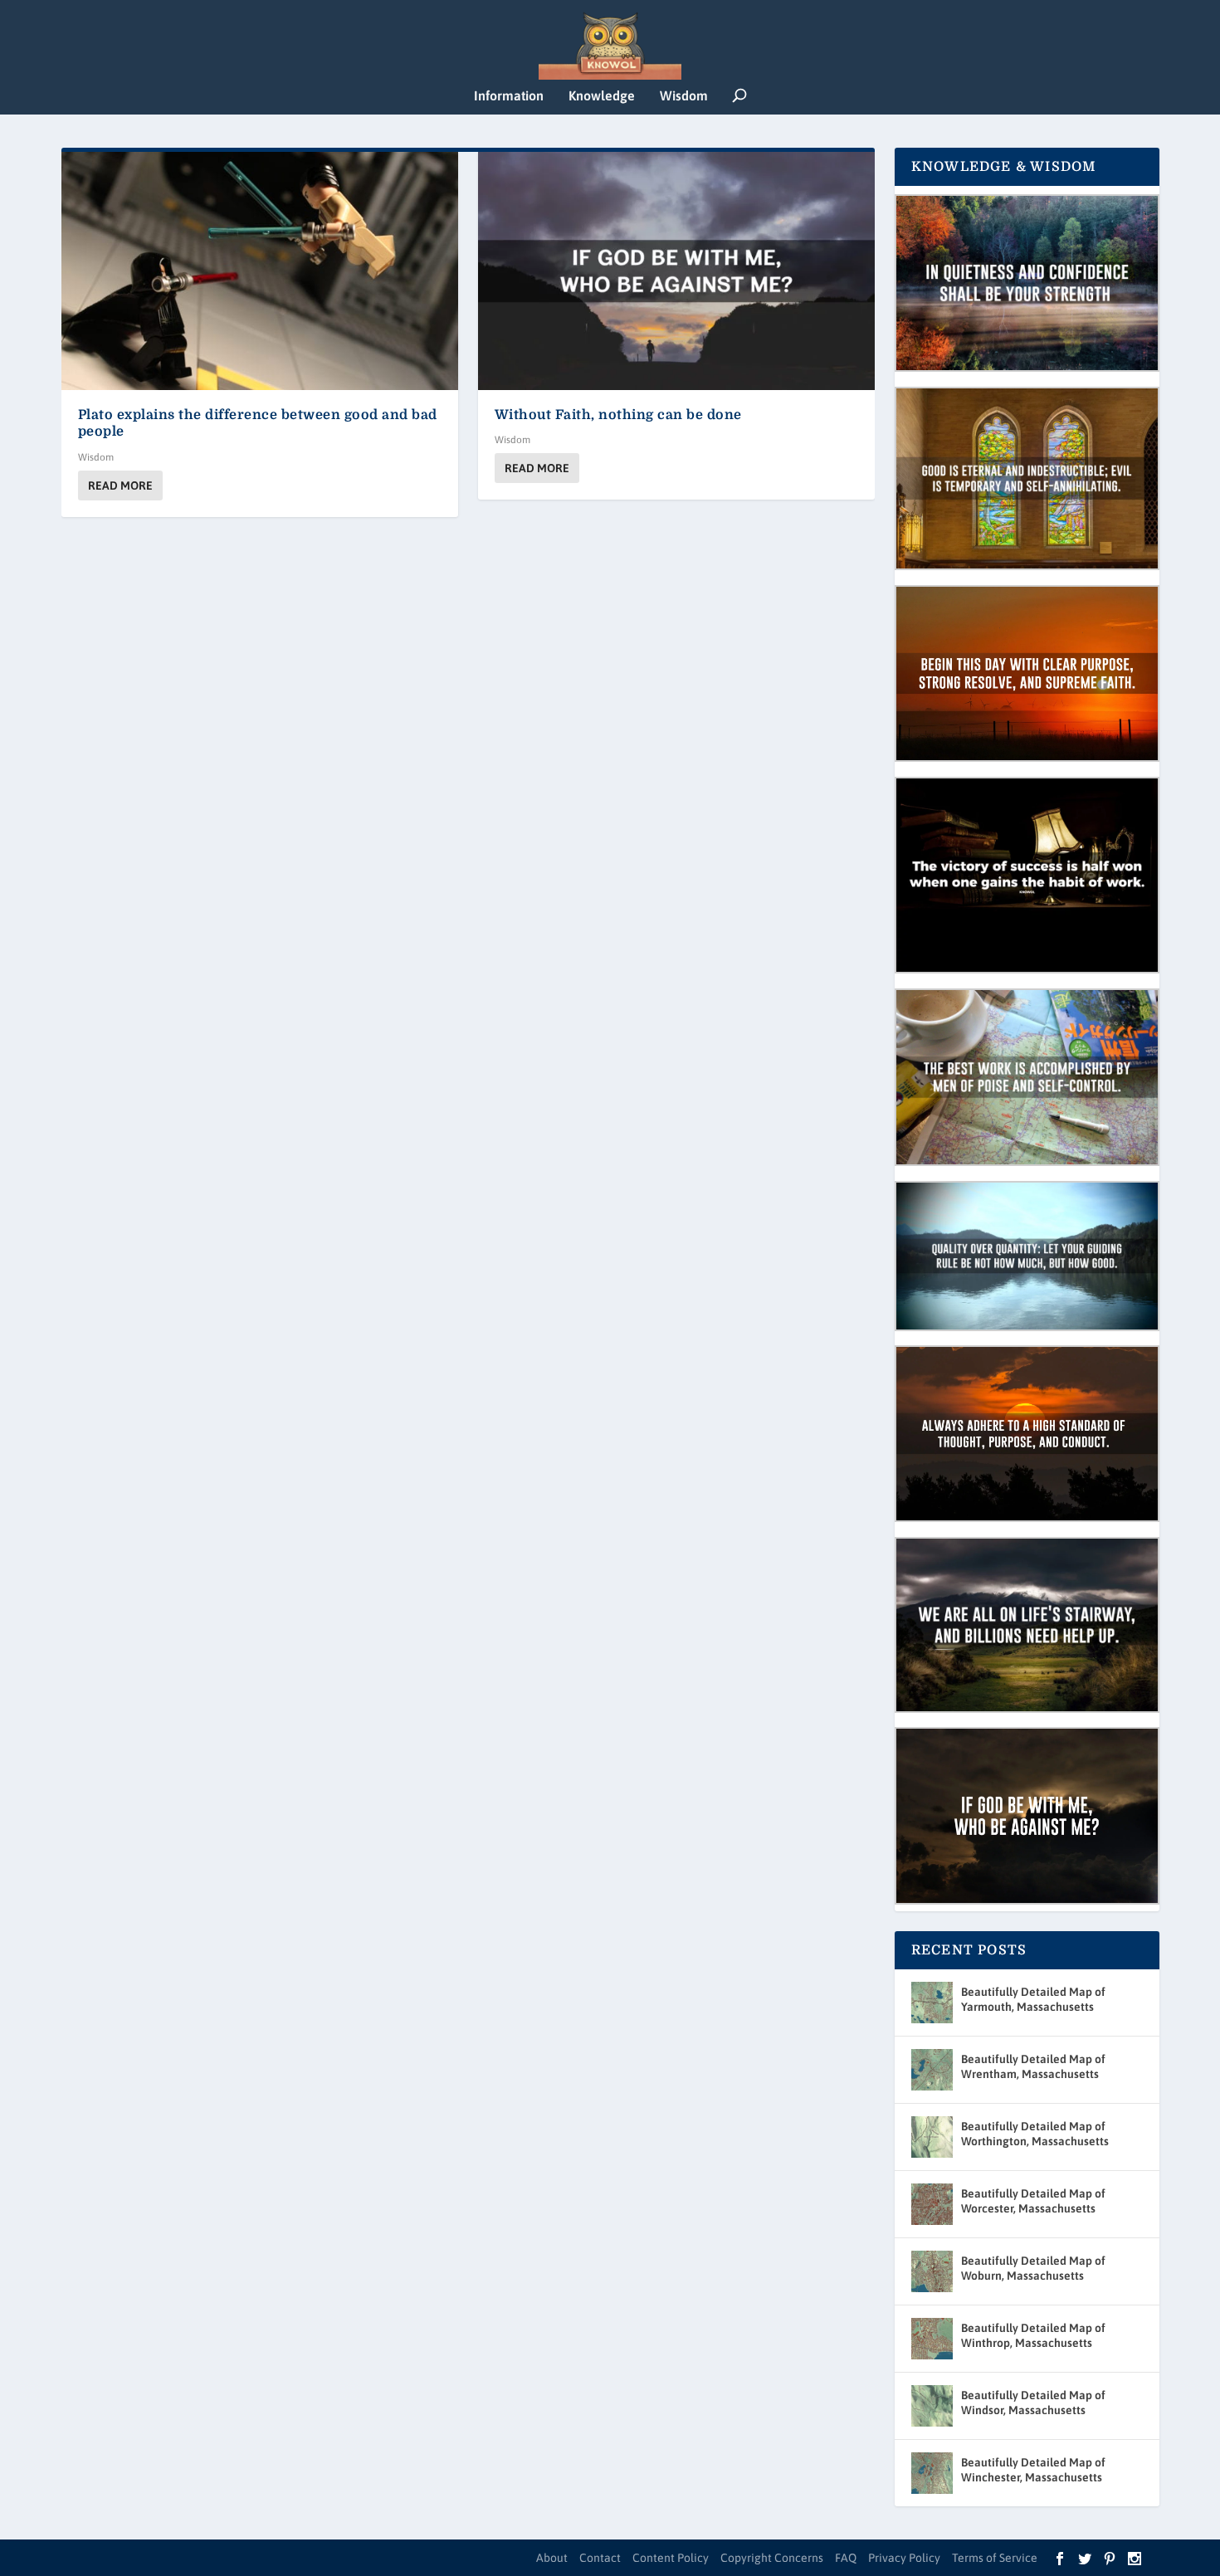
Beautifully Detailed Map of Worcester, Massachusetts (1033, 2201)
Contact (600, 2558)
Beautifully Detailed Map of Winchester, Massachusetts (1033, 2470)
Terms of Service (995, 2558)
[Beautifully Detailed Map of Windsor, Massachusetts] (932, 2406)
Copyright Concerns (772, 2558)
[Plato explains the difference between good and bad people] (260, 271)
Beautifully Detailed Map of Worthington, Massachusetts (1035, 2134)
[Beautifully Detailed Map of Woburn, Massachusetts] (932, 2271)
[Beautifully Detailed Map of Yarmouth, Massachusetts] (932, 2003)
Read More (120, 485)
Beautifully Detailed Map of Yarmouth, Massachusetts (1033, 1999)
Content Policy (671, 2558)
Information (509, 96)
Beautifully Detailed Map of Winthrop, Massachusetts (1033, 2335)
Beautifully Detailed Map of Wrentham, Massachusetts (1033, 2066)
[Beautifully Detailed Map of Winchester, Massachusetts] (932, 2473)
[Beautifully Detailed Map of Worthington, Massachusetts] (932, 2137)
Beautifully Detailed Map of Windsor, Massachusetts (1033, 2403)
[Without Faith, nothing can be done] (676, 271)
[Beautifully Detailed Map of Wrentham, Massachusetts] (932, 2070)
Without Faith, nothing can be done (618, 415)
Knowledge (602, 96)
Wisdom (684, 96)
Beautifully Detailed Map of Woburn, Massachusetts (1033, 2268)
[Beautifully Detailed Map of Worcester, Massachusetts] (932, 2204)
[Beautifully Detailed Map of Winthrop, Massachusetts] (932, 2339)
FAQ (846, 2558)
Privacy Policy (904, 2558)
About (552, 2558)
